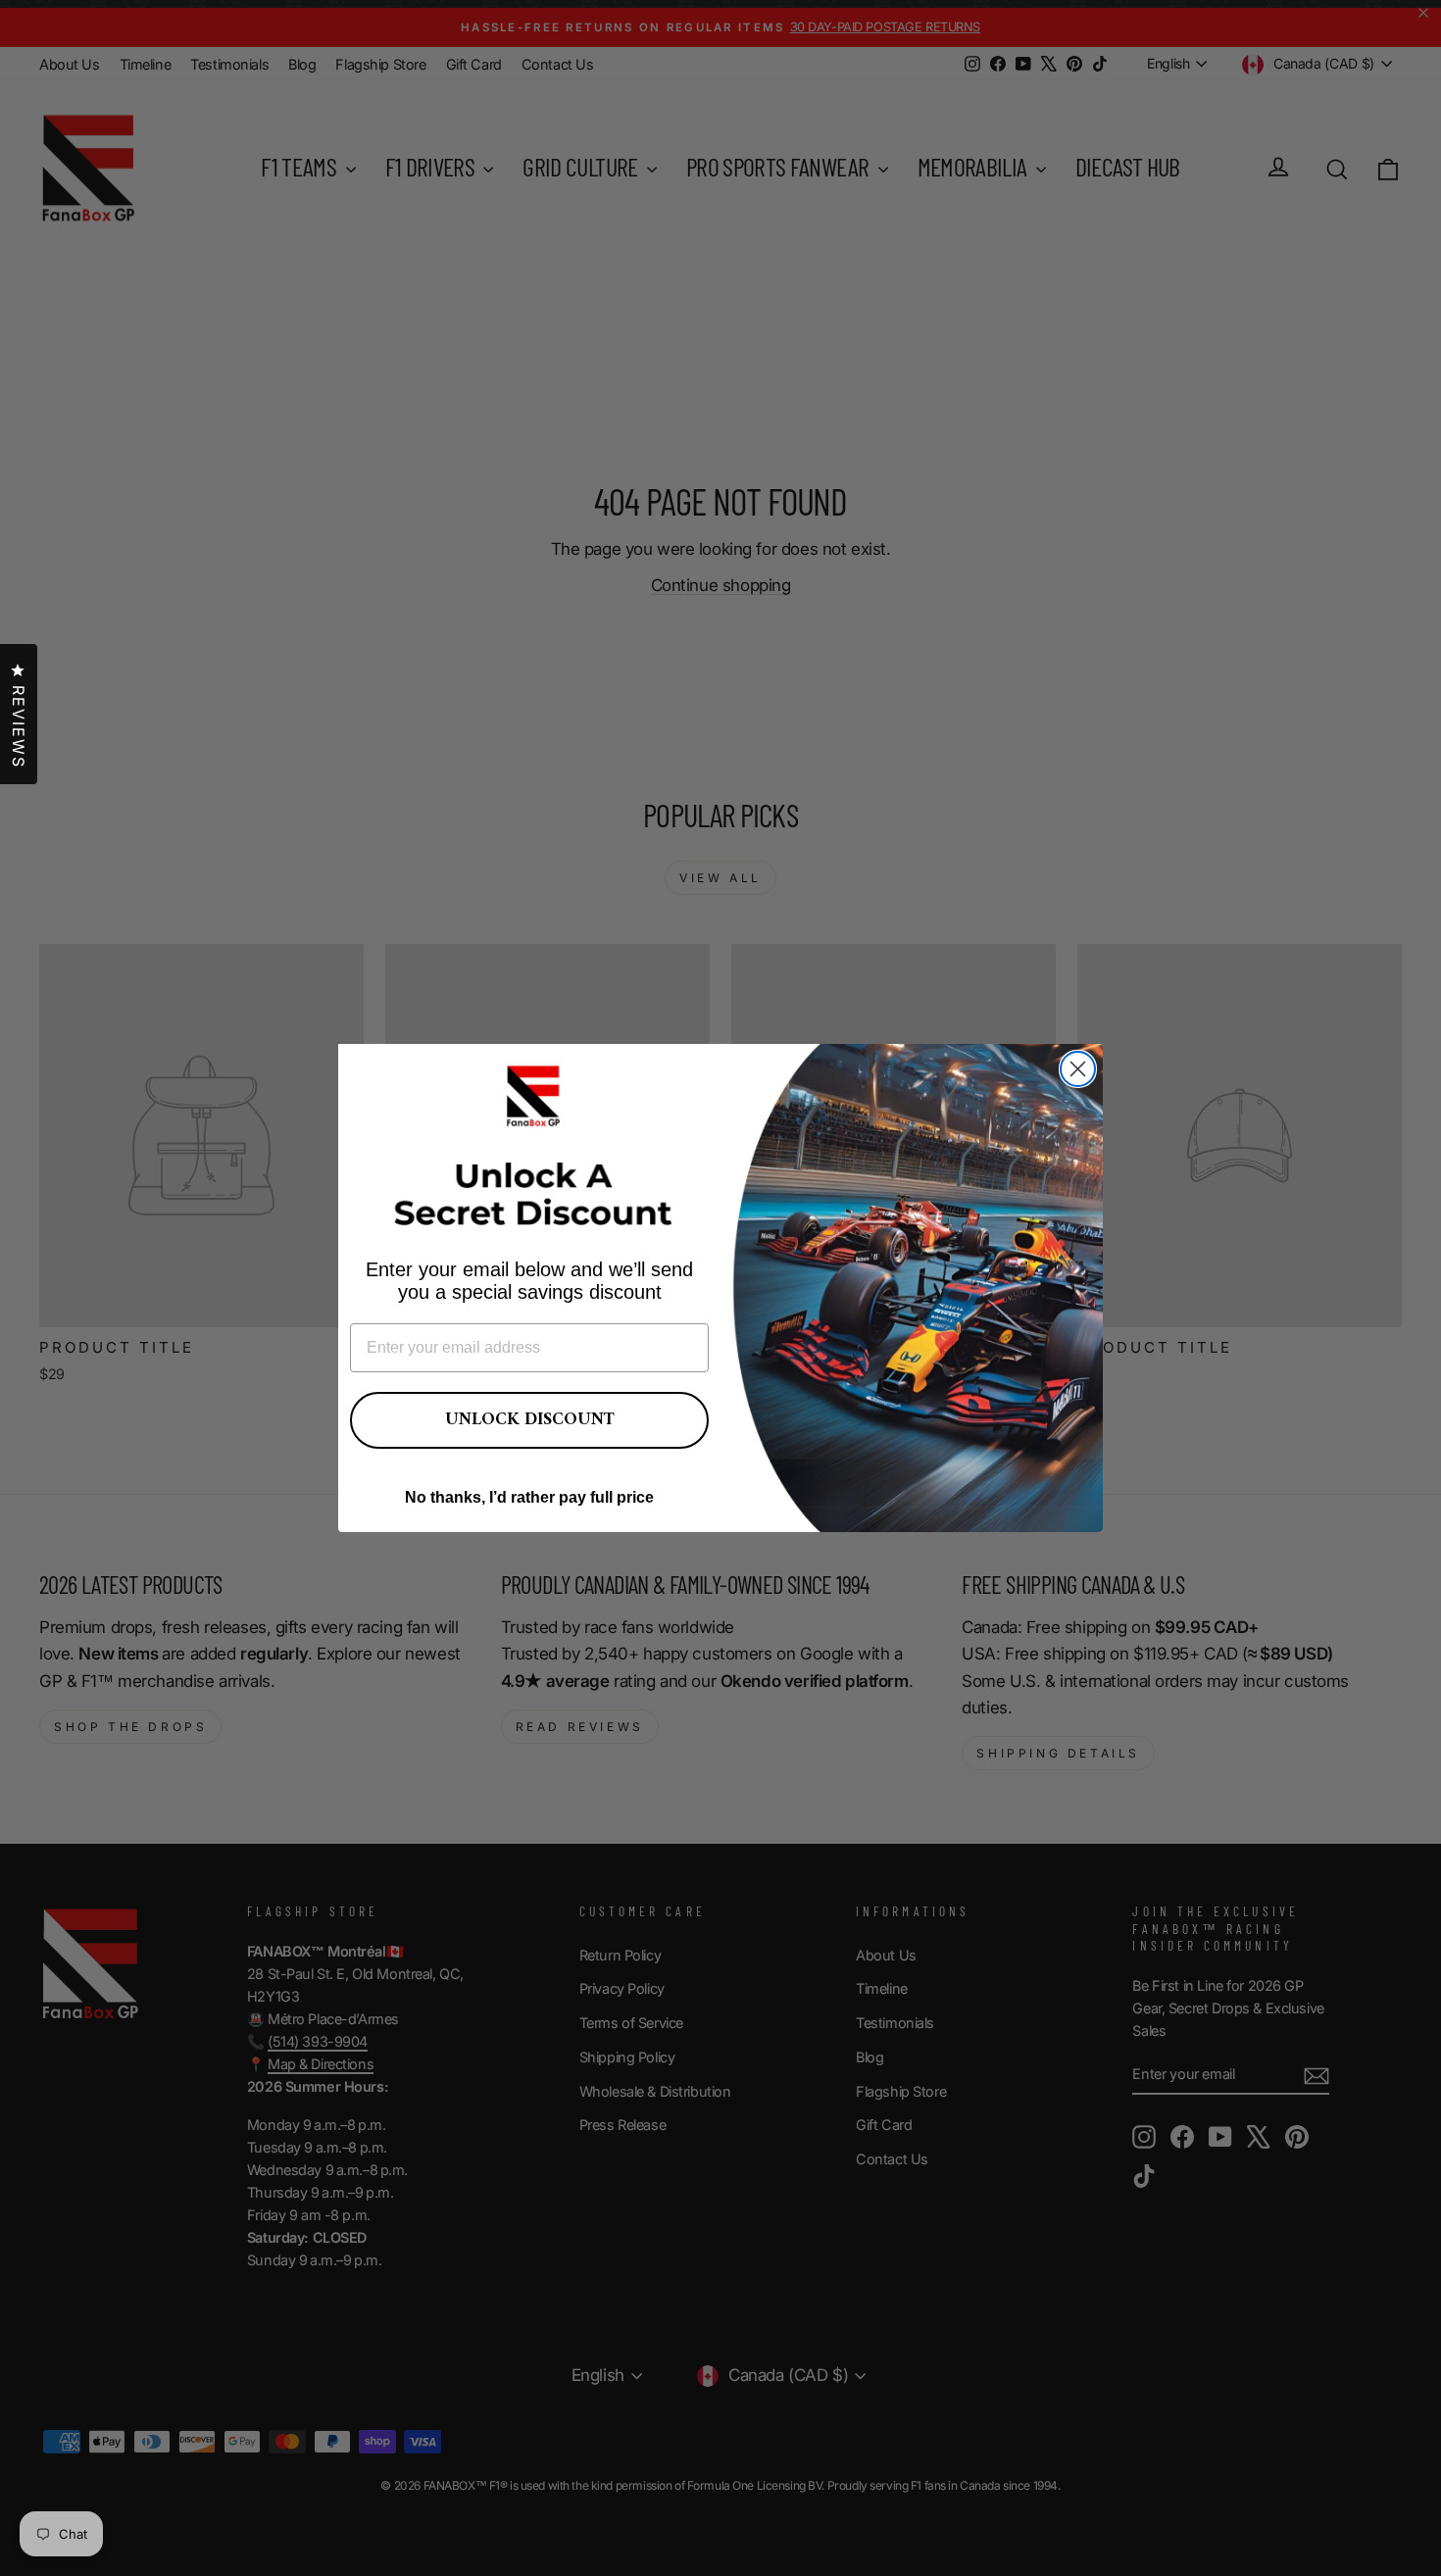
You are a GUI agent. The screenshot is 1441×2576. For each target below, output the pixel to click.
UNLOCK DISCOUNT (530, 1420)
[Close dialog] (1078, 1069)
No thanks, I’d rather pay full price (529, 1497)
